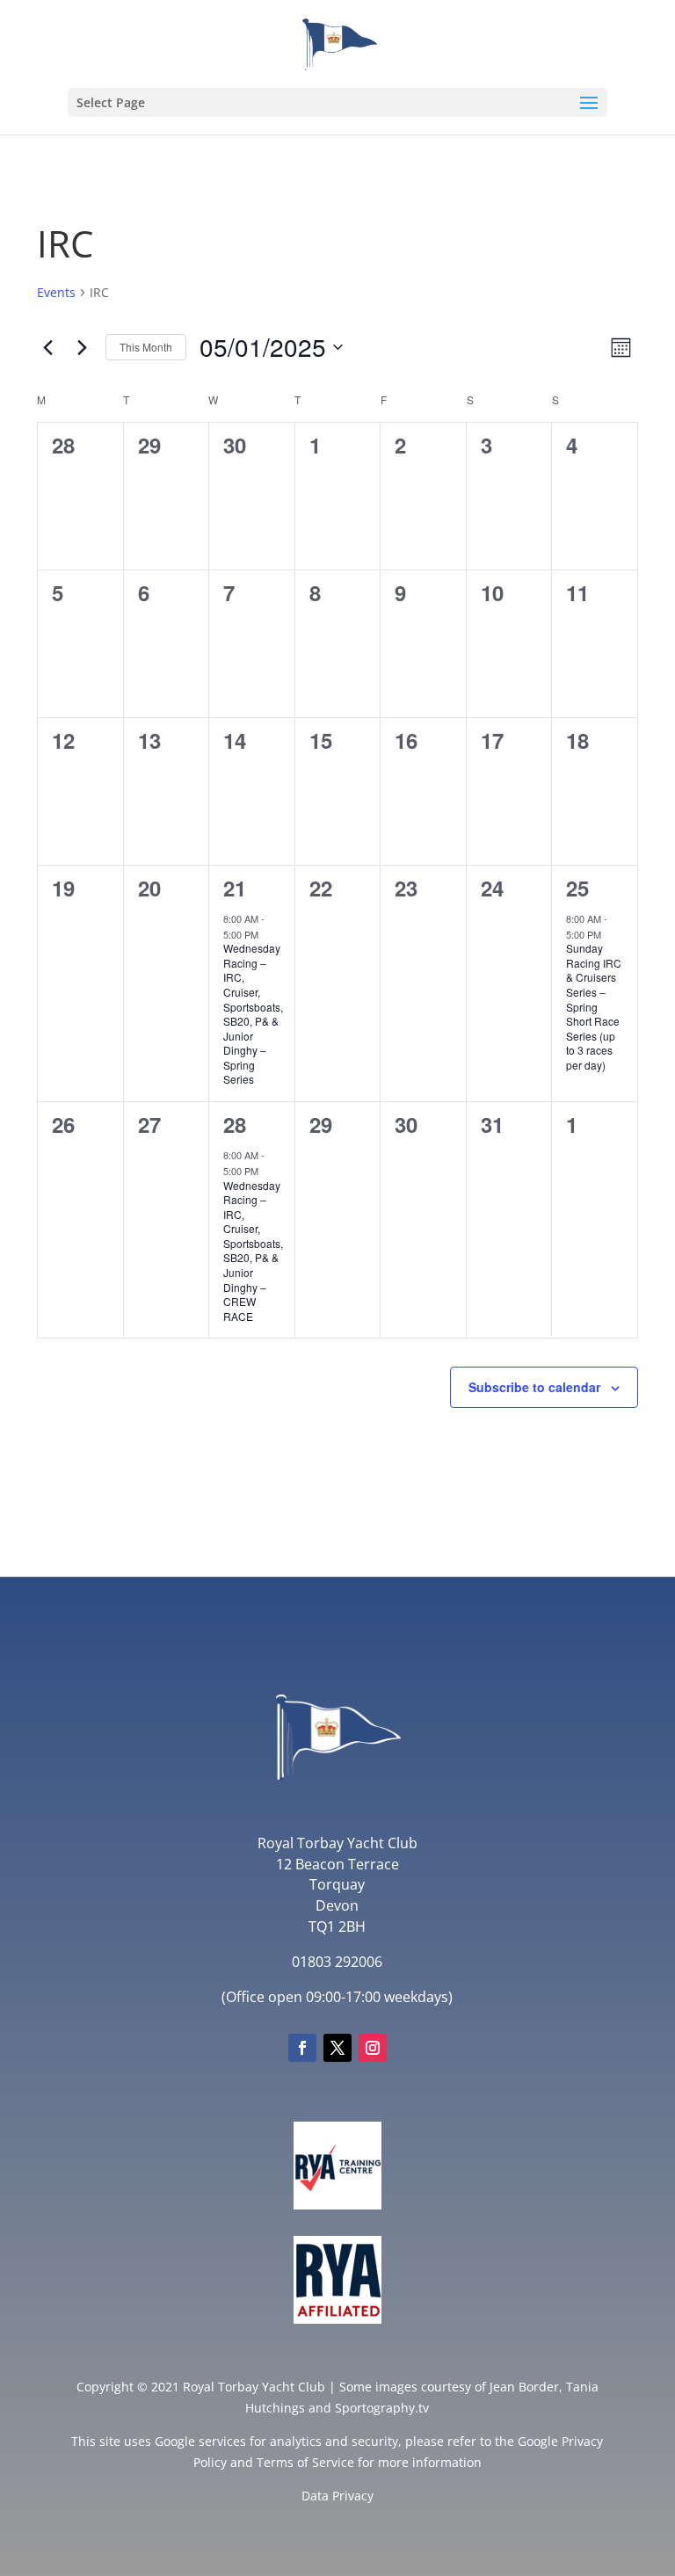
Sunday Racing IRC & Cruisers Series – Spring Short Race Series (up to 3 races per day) (594, 1006)
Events (56, 292)
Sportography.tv (382, 2408)
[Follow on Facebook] (302, 2048)
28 (235, 1124)
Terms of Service (305, 2462)
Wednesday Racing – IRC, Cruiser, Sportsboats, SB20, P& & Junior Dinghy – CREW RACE (253, 1251)
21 (235, 888)
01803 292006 (337, 1962)
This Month (146, 347)
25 (577, 888)
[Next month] (82, 347)
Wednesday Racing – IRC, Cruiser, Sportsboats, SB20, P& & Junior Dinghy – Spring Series (253, 1013)
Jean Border (524, 2387)
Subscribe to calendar (534, 1387)
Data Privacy (337, 2496)
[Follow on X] (337, 2048)
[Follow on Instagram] (373, 2048)
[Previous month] (47, 347)
